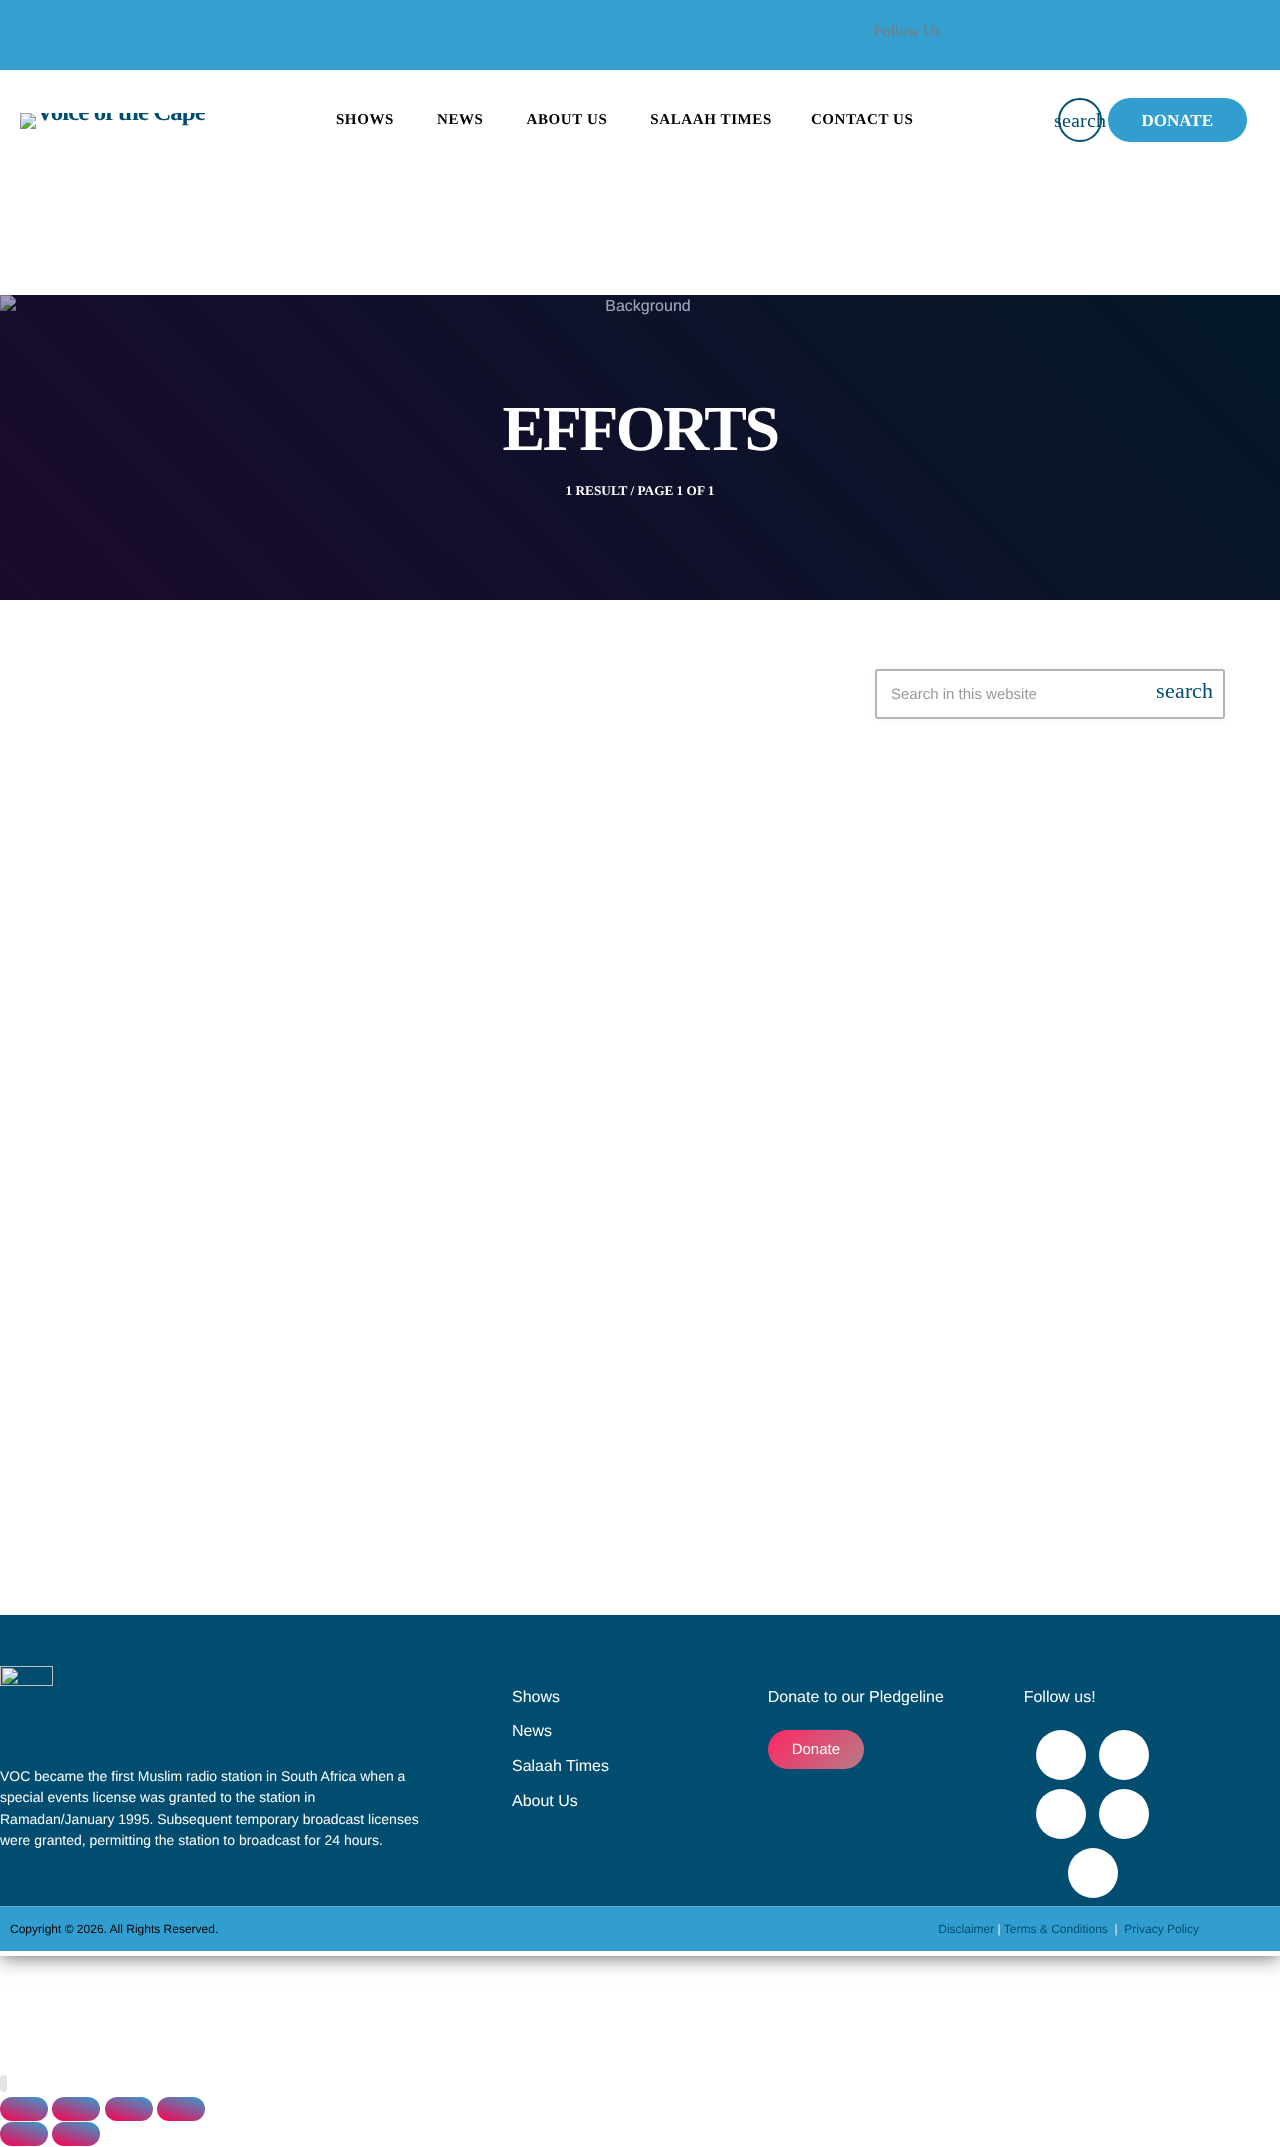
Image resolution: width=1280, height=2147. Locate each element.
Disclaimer (966, 1929)
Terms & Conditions (1057, 1929)
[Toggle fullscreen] (76, 2109)
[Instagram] (1124, 1814)
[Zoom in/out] (24, 2109)
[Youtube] (1210, 45)
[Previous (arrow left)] (24, 2134)
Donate (1177, 120)
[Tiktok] (1093, 1873)
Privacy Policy (1161, 1929)
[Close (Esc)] (181, 2109)
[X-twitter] (1156, 45)
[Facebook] (1102, 45)
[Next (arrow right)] (76, 2134)
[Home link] (112, 120)
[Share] (129, 2109)
